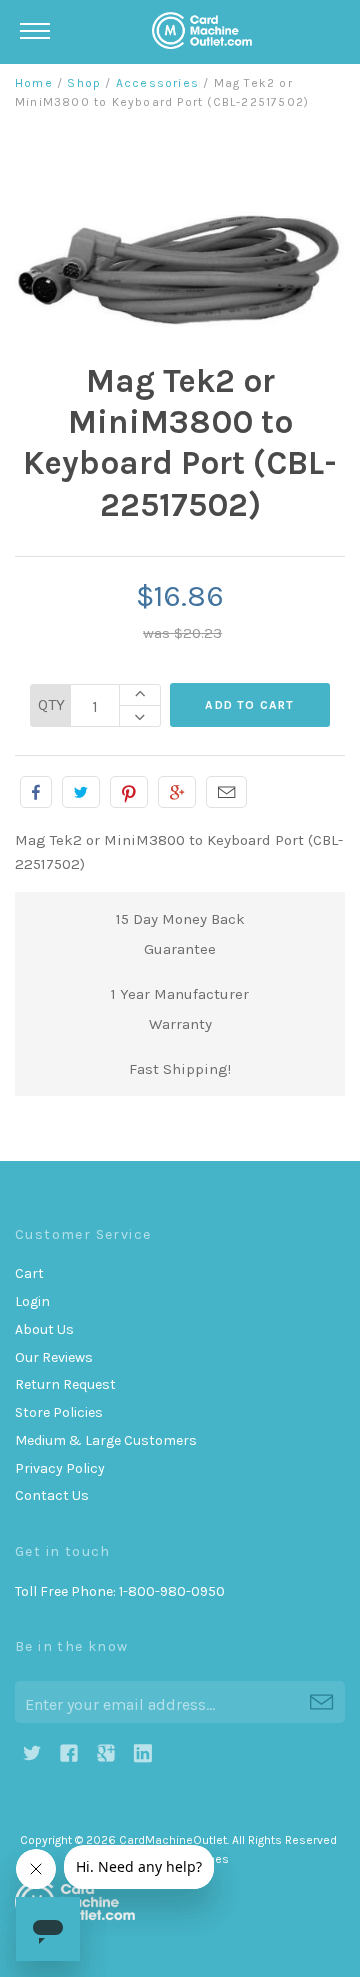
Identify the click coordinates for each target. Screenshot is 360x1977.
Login (32, 1301)
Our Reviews (54, 1357)
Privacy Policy (60, 1468)
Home (34, 83)
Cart (29, 1273)
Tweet (81, 792)
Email (226, 792)
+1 (177, 792)
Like (36, 792)
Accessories (157, 83)
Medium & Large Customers (106, 1440)
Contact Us (52, 1495)
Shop (84, 83)
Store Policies (59, 1412)
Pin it (129, 792)
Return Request (65, 1384)
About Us (44, 1329)
